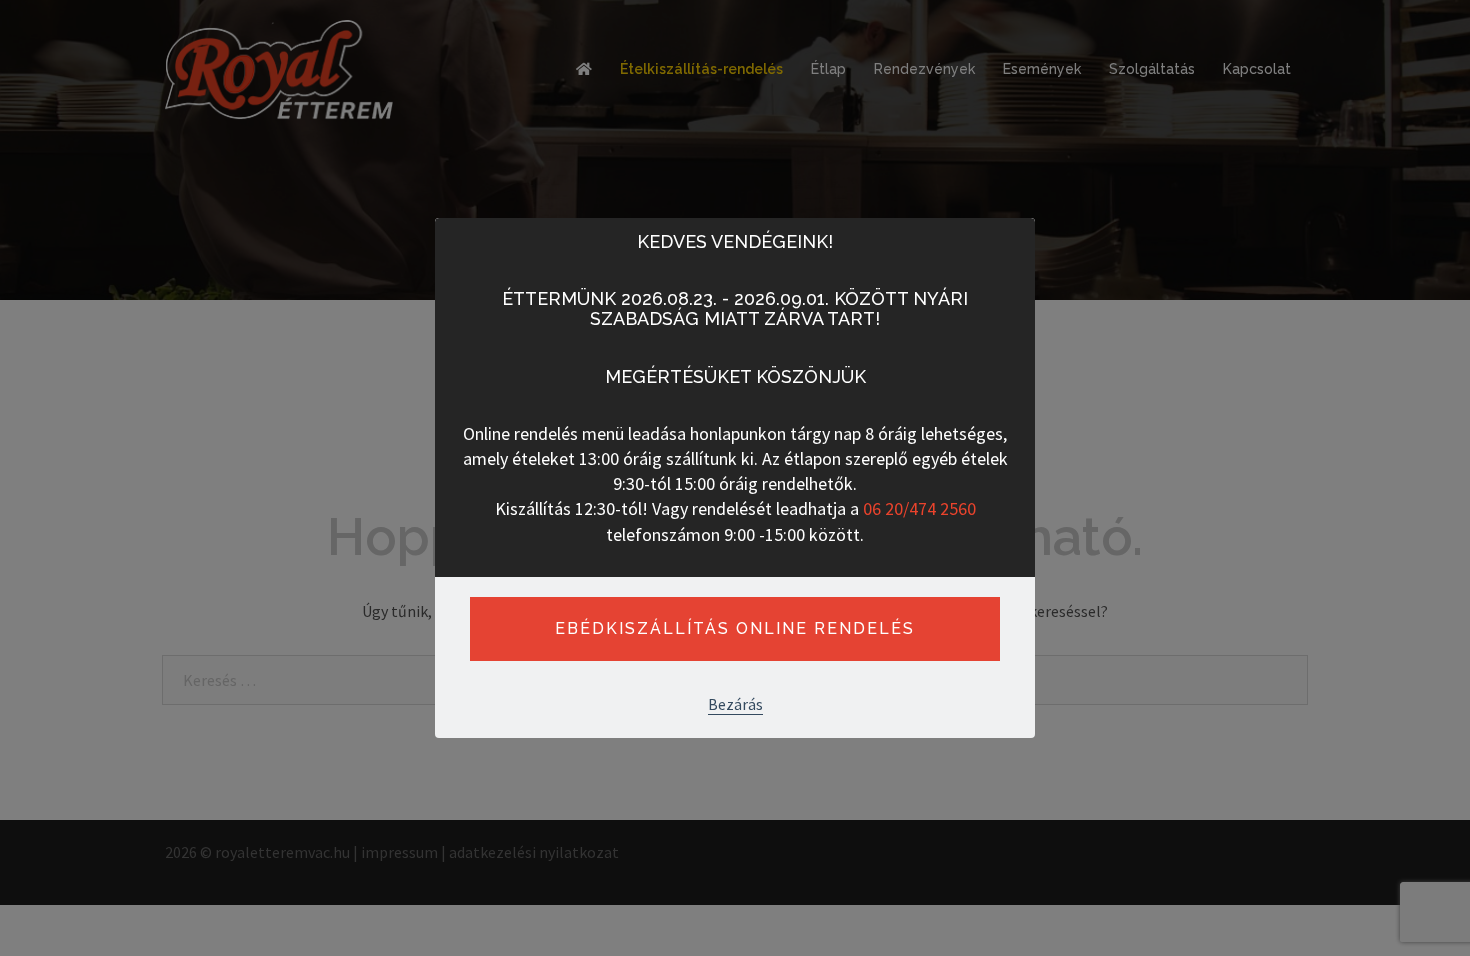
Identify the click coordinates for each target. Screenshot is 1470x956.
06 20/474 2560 (919, 508)
